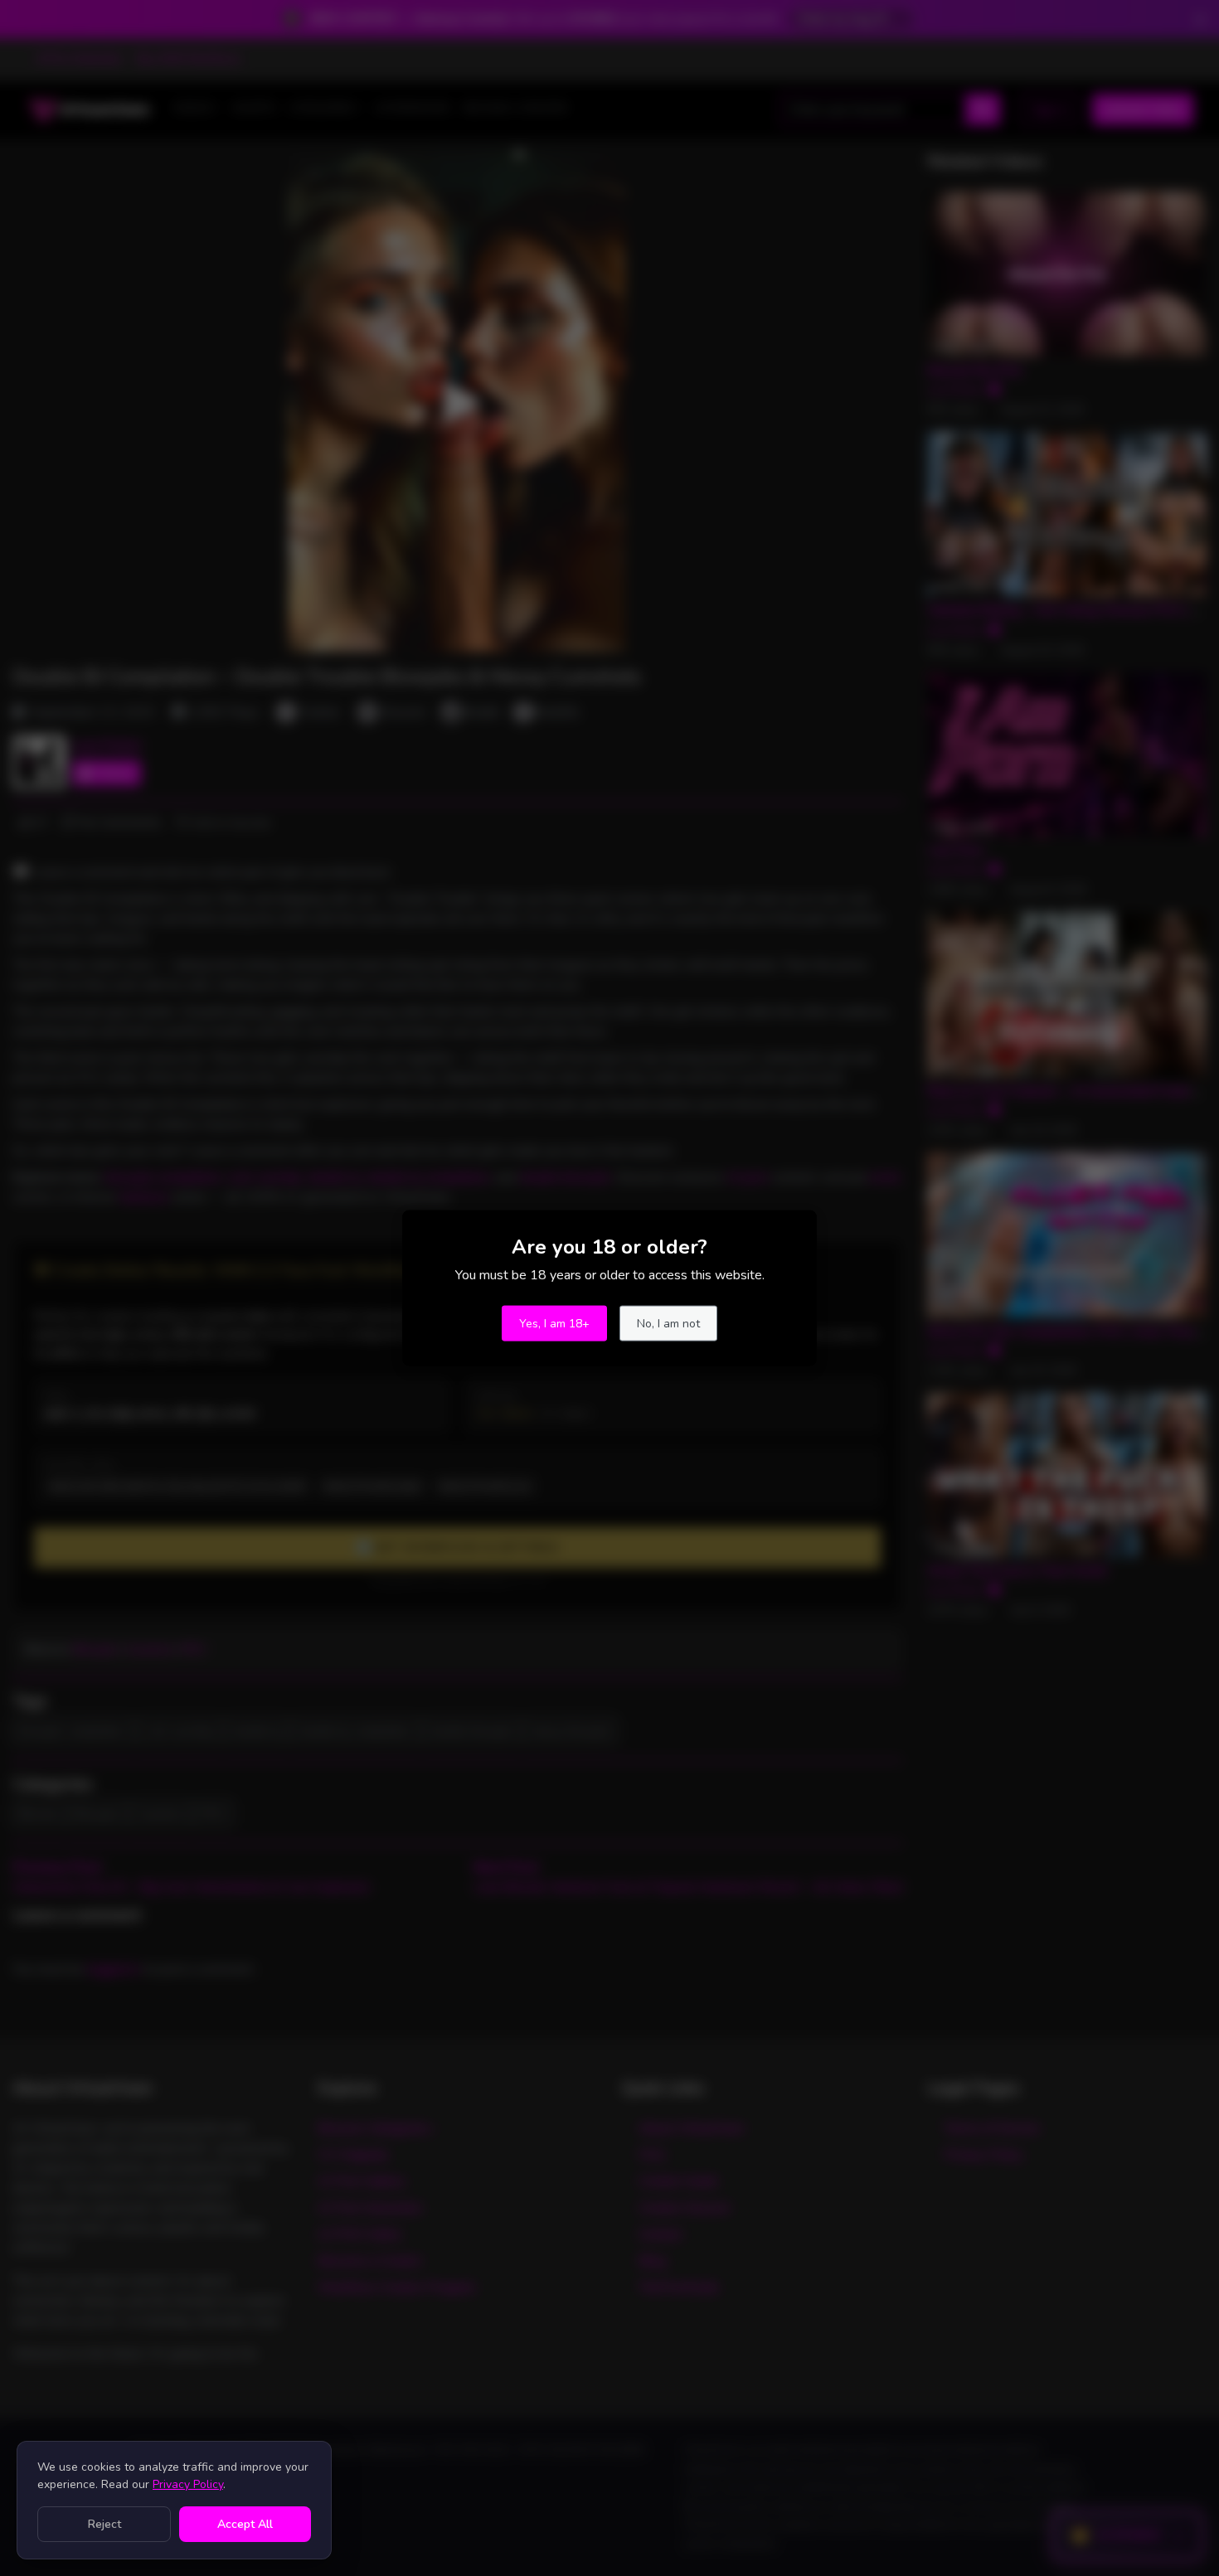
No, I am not (668, 1324)
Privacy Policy (188, 2484)
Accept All (245, 2524)
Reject (104, 2524)
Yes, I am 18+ (554, 1324)
